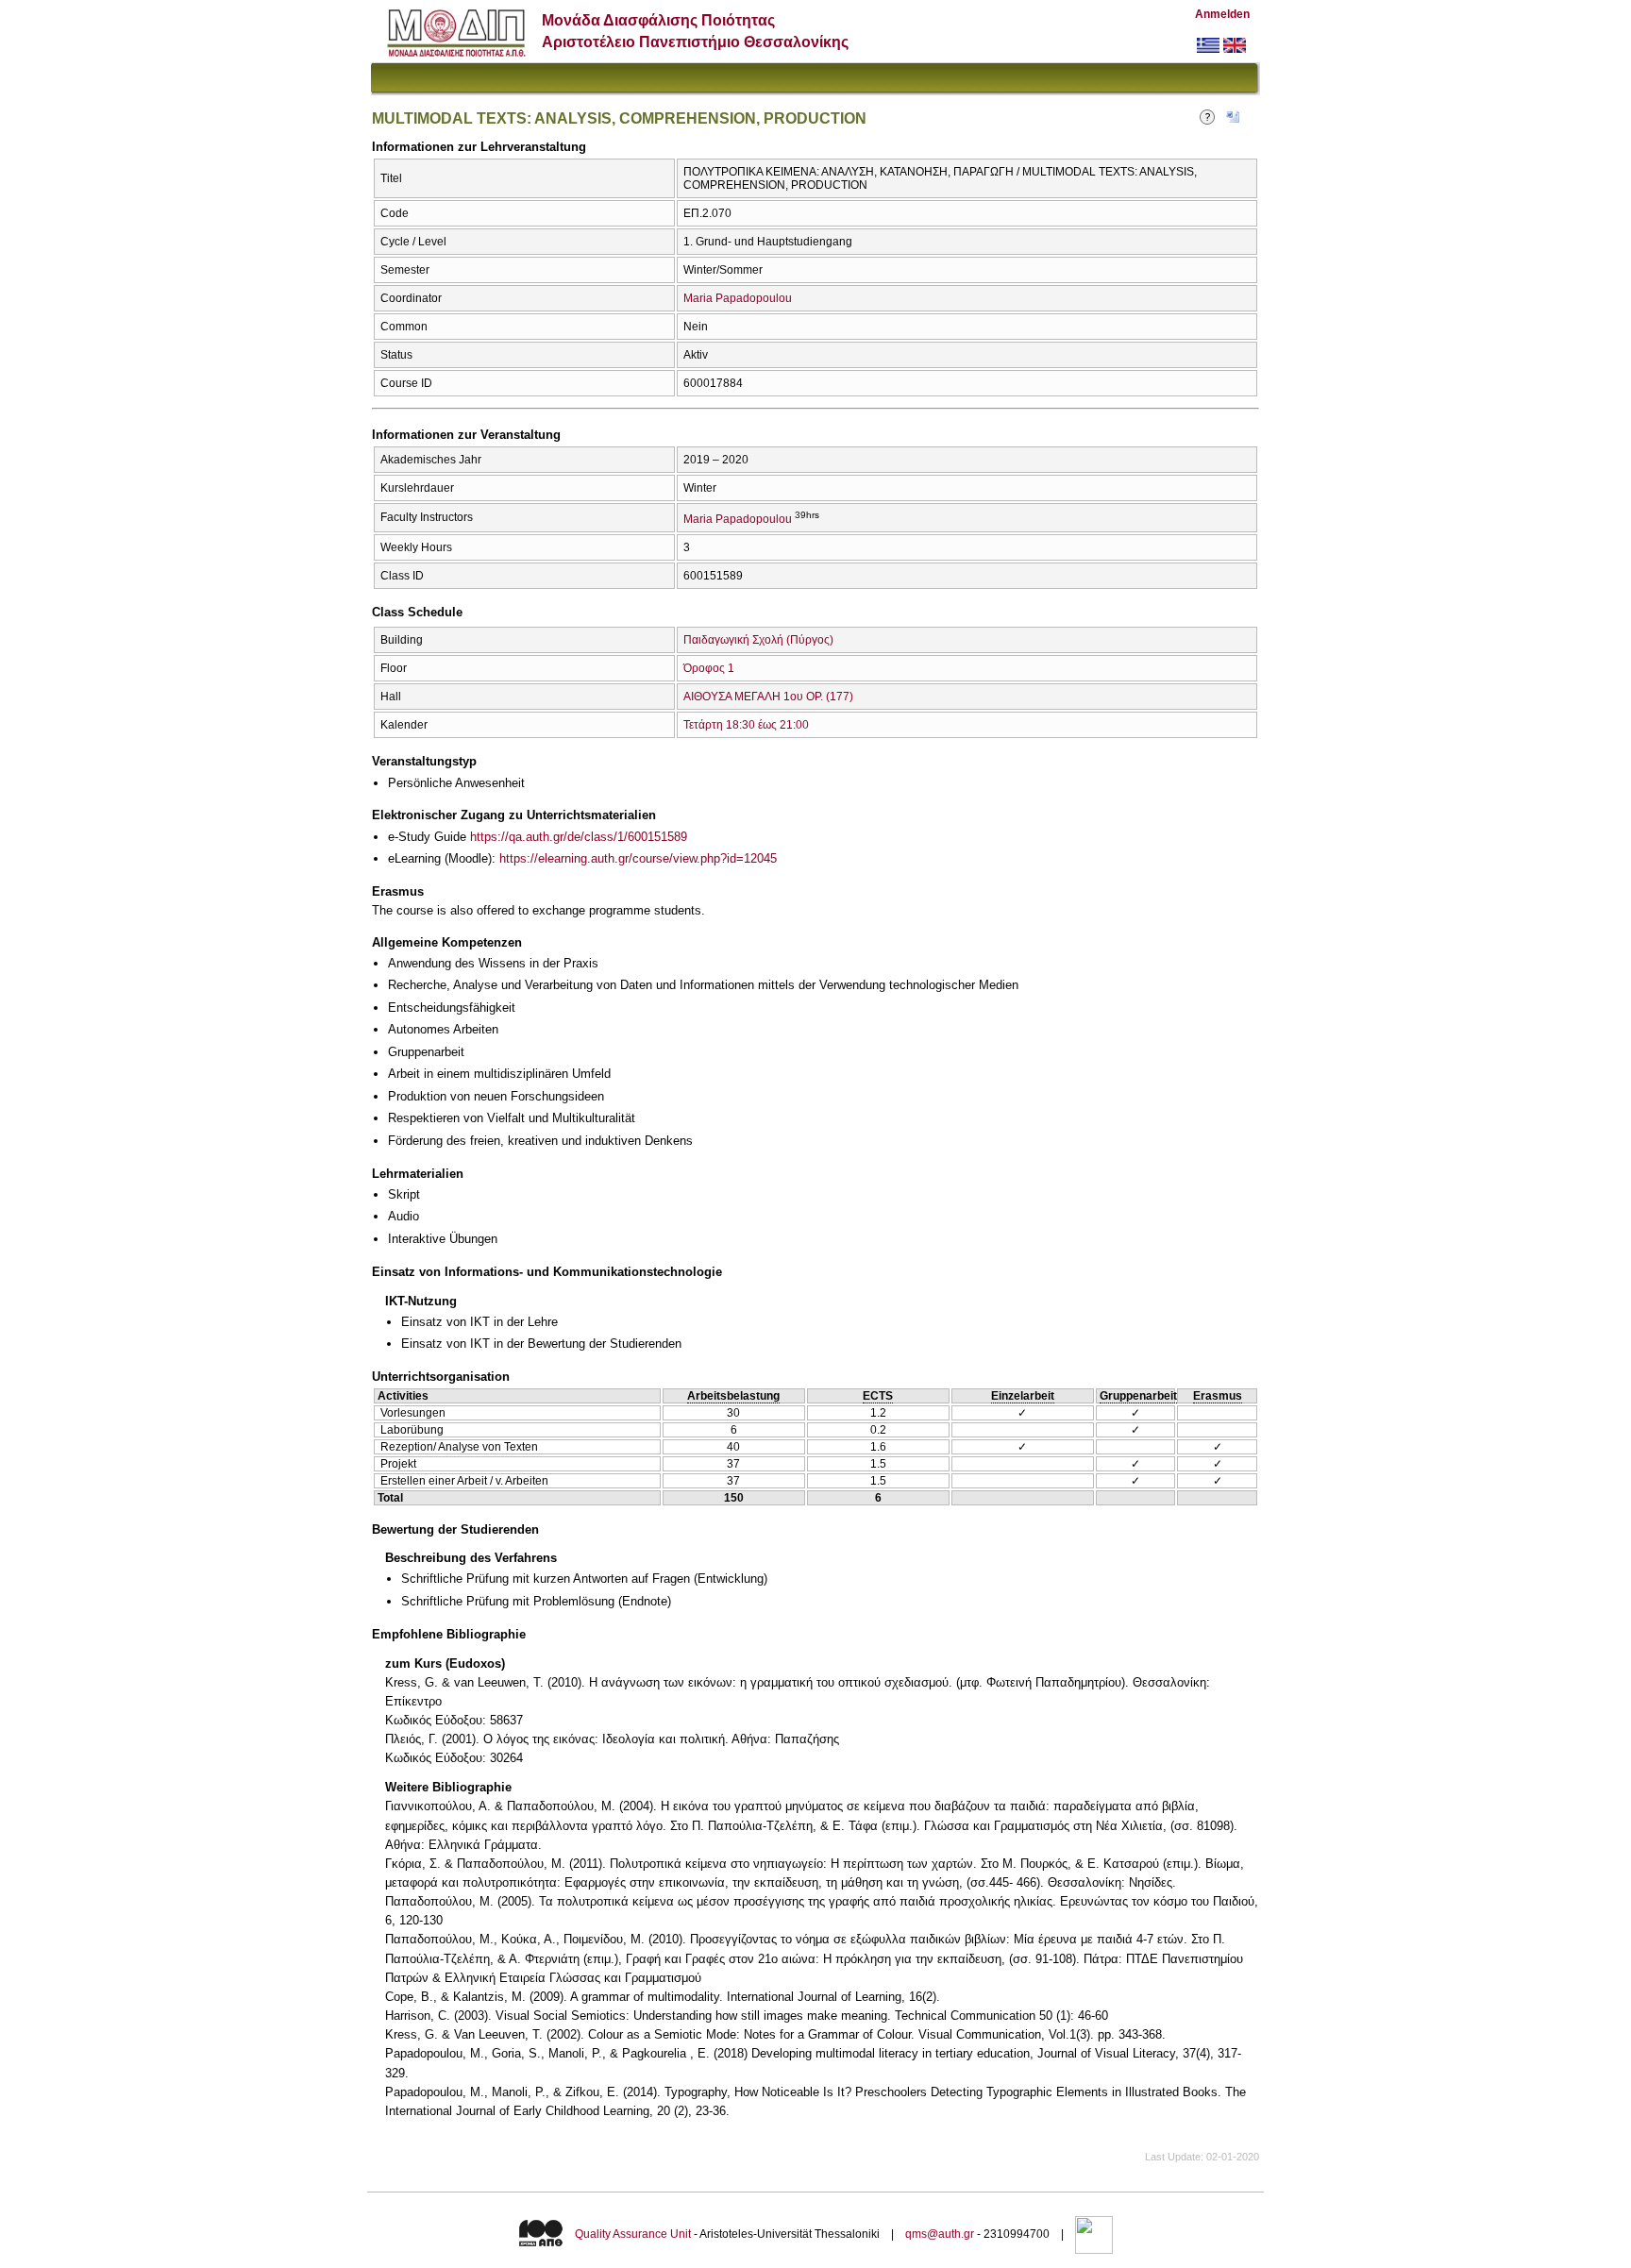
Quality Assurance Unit (633, 2235)
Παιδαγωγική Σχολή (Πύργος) (758, 640)
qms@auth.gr (940, 2235)
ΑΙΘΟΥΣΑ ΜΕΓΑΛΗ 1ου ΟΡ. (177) (768, 697)
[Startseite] (456, 52)
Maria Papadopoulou (738, 298)
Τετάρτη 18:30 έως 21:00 (746, 725)
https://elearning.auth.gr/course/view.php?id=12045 (638, 858)
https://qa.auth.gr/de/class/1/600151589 (579, 837)
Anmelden (1222, 14)
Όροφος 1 (709, 668)
